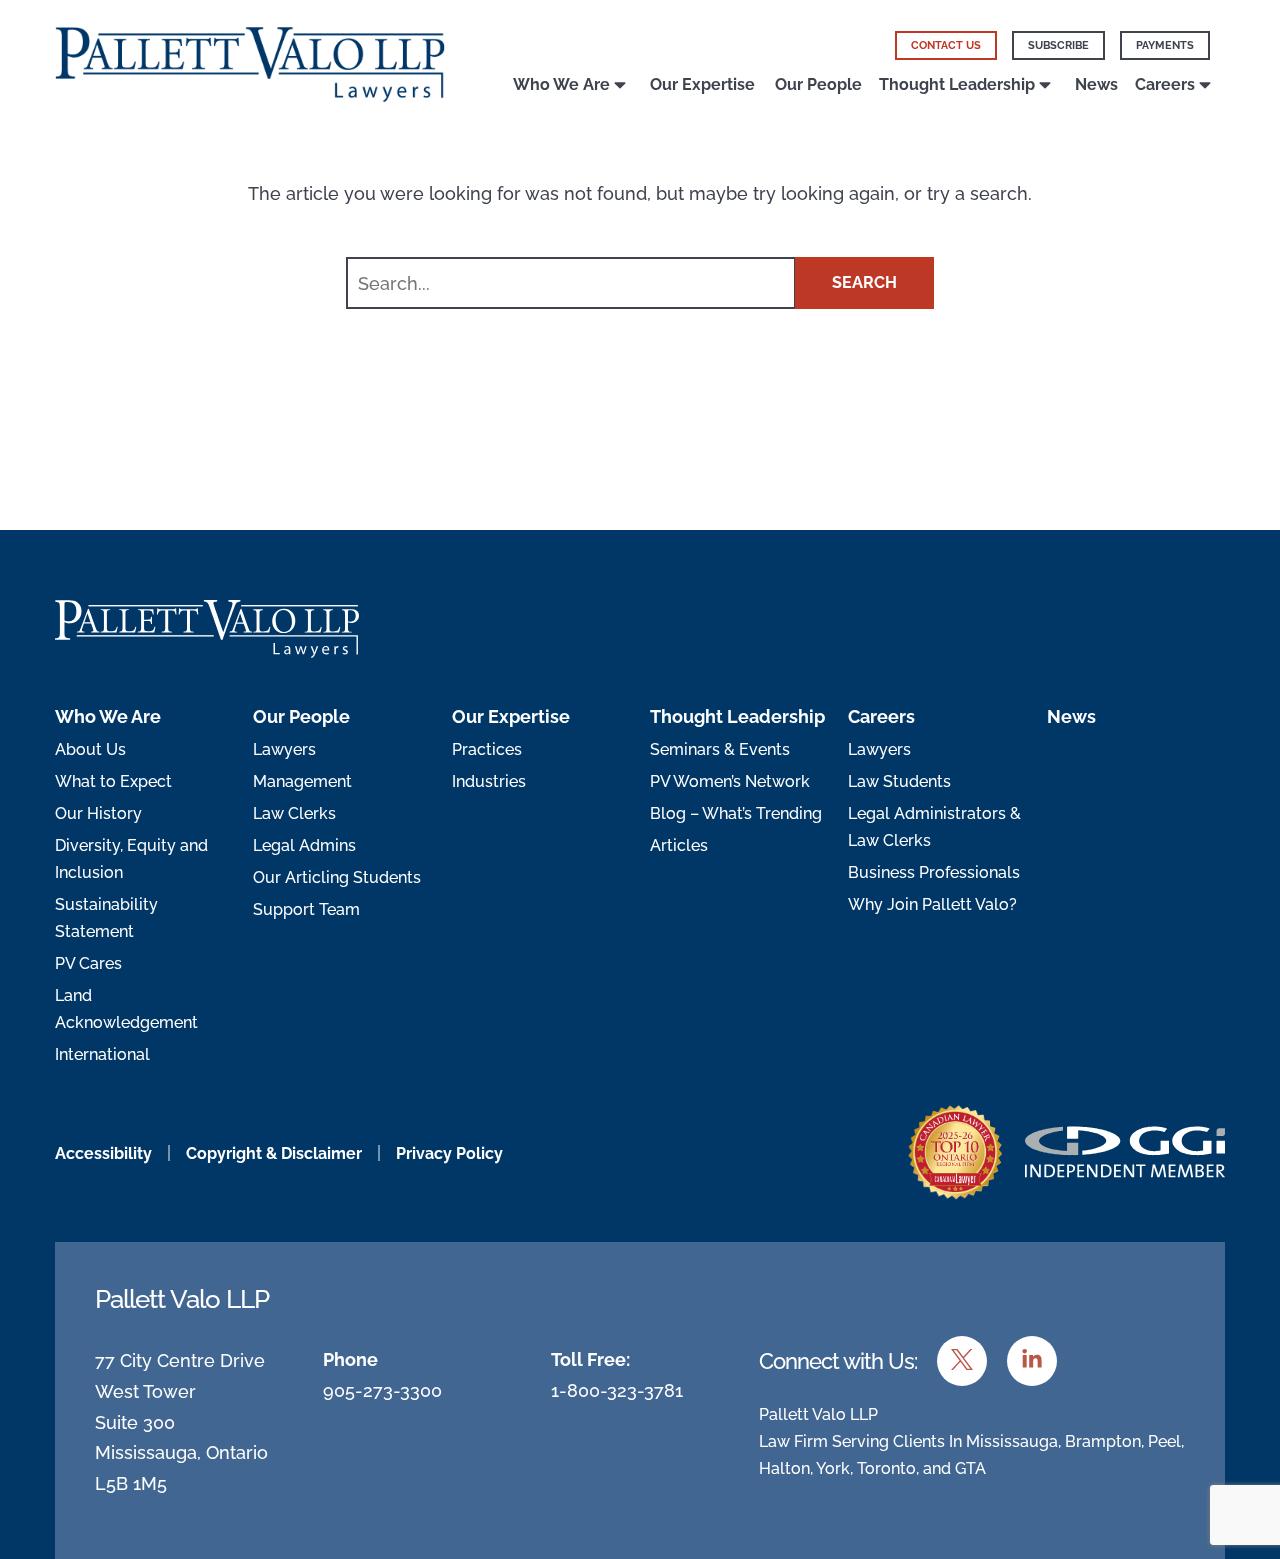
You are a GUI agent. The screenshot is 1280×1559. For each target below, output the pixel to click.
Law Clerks (294, 813)
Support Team (306, 909)
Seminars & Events (720, 749)
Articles (679, 845)
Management (302, 781)
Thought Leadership (957, 84)
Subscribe (1058, 45)
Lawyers (284, 749)
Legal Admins (304, 845)
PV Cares (88, 963)
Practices (487, 749)
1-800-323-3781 (617, 1390)
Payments (1165, 45)
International (102, 1054)
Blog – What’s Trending (736, 813)
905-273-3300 (382, 1390)
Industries (489, 781)
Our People (818, 84)
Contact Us (946, 45)
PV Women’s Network (730, 781)
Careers (1165, 84)
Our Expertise (702, 84)
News (1096, 84)
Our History (98, 813)
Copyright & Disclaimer (274, 1153)
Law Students (899, 781)
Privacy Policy (449, 1153)
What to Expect (113, 781)
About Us (90, 749)
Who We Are (561, 84)
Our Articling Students (337, 877)
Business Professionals (934, 872)
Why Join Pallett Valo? (932, 904)
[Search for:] (572, 284)
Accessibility (103, 1153)
